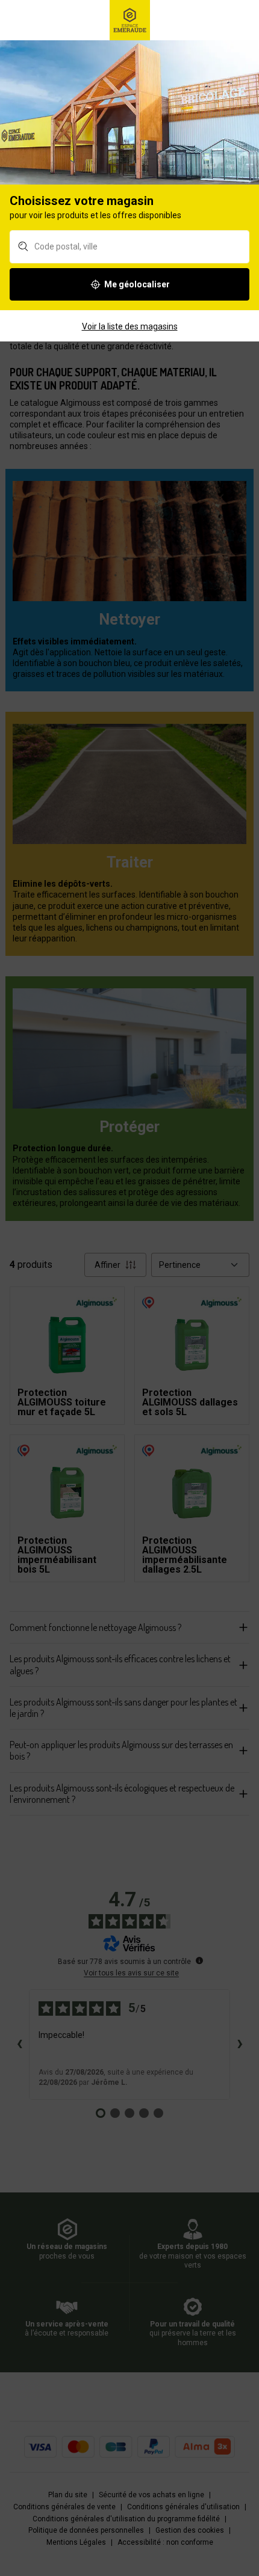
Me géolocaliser (137, 284)
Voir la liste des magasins (130, 326)
